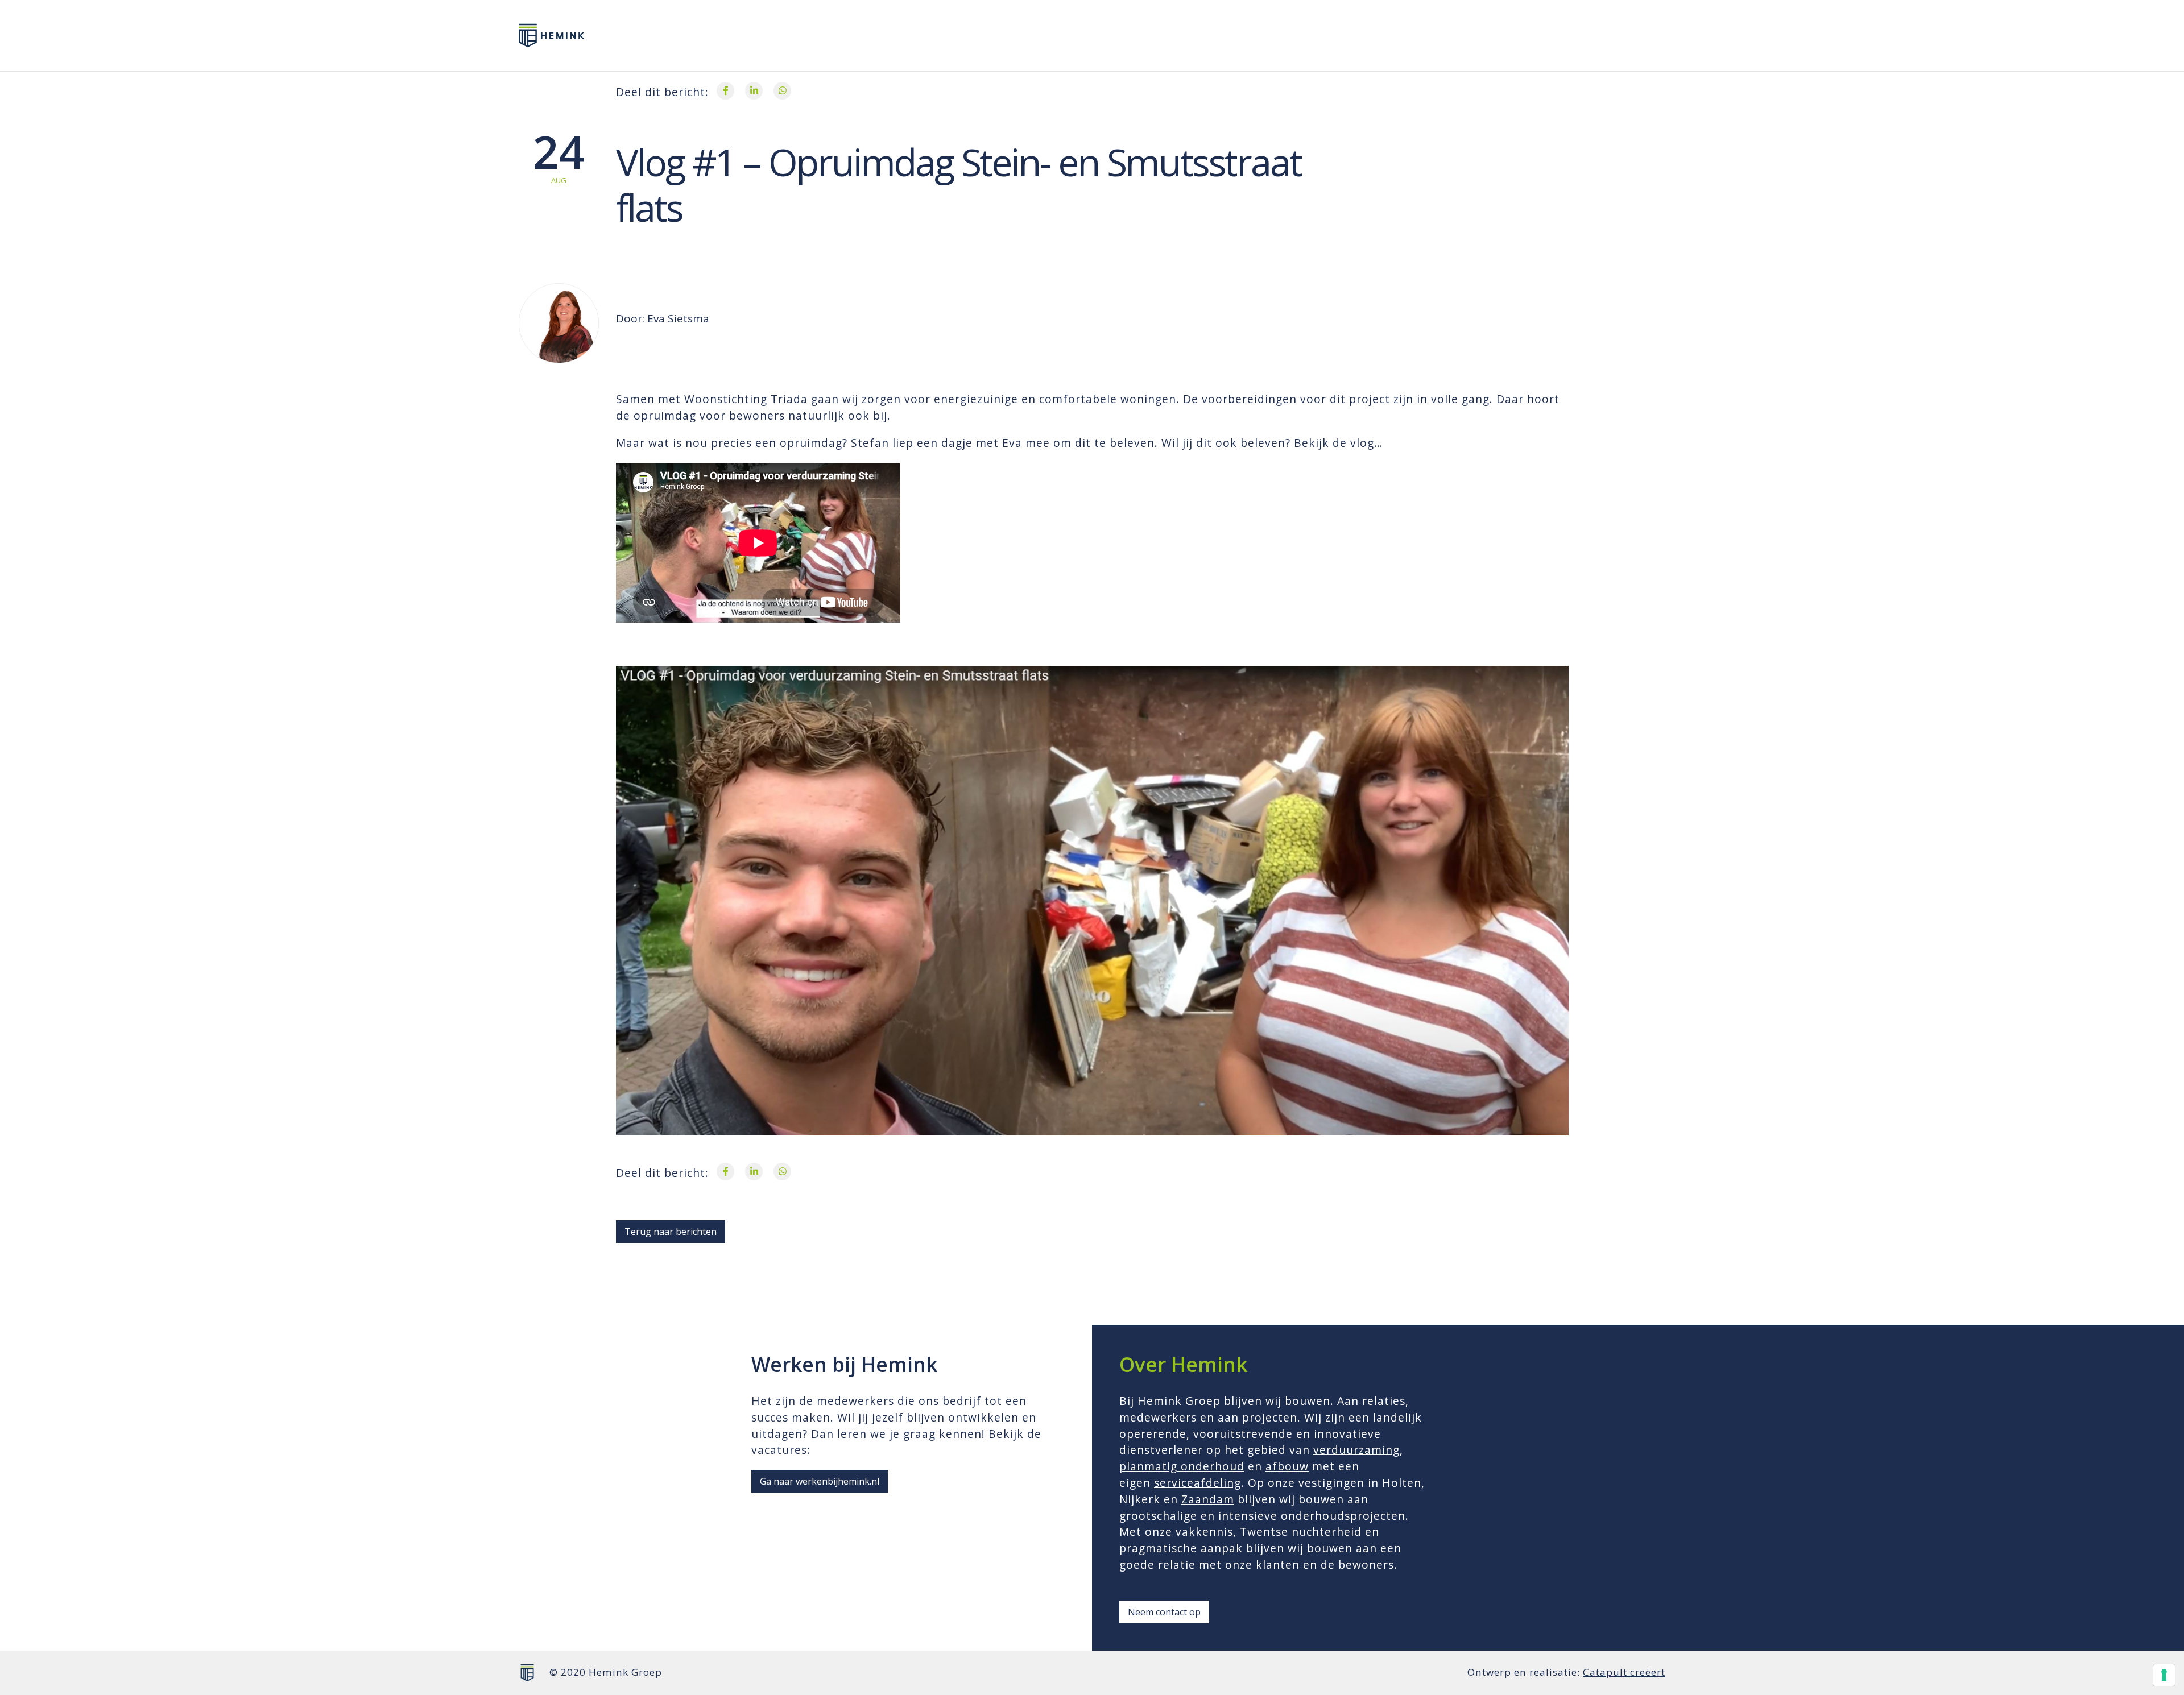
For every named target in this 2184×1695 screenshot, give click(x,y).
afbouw (1287, 1466)
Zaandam (1208, 1499)
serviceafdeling (1198, 1483)
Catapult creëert (1624, 1672)
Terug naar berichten (671, 1232)
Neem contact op (1164, 1612)
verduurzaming (1356, 1450)
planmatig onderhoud (1182, 1466)
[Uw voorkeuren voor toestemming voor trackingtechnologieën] (2164, 1675)
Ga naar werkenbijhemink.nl (820, 1481)
